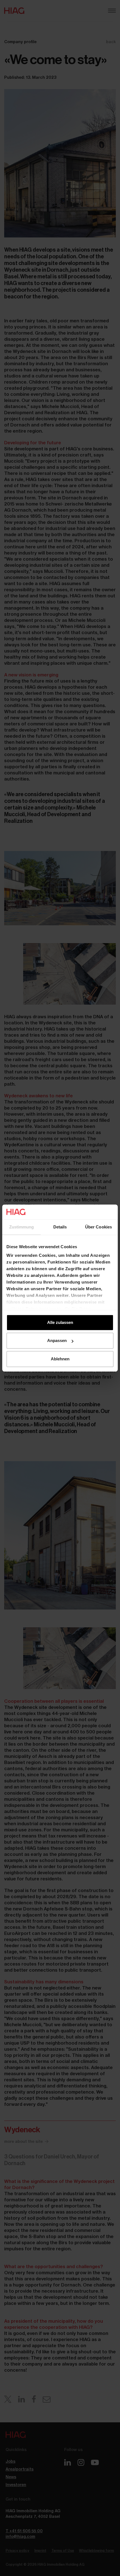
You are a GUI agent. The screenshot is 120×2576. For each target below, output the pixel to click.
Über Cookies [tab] (99, 1227)
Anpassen (57, 1340)
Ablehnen (60, 1359)
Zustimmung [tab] (22, 1227)
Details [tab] (60, 1227)
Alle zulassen (60, 1322)
